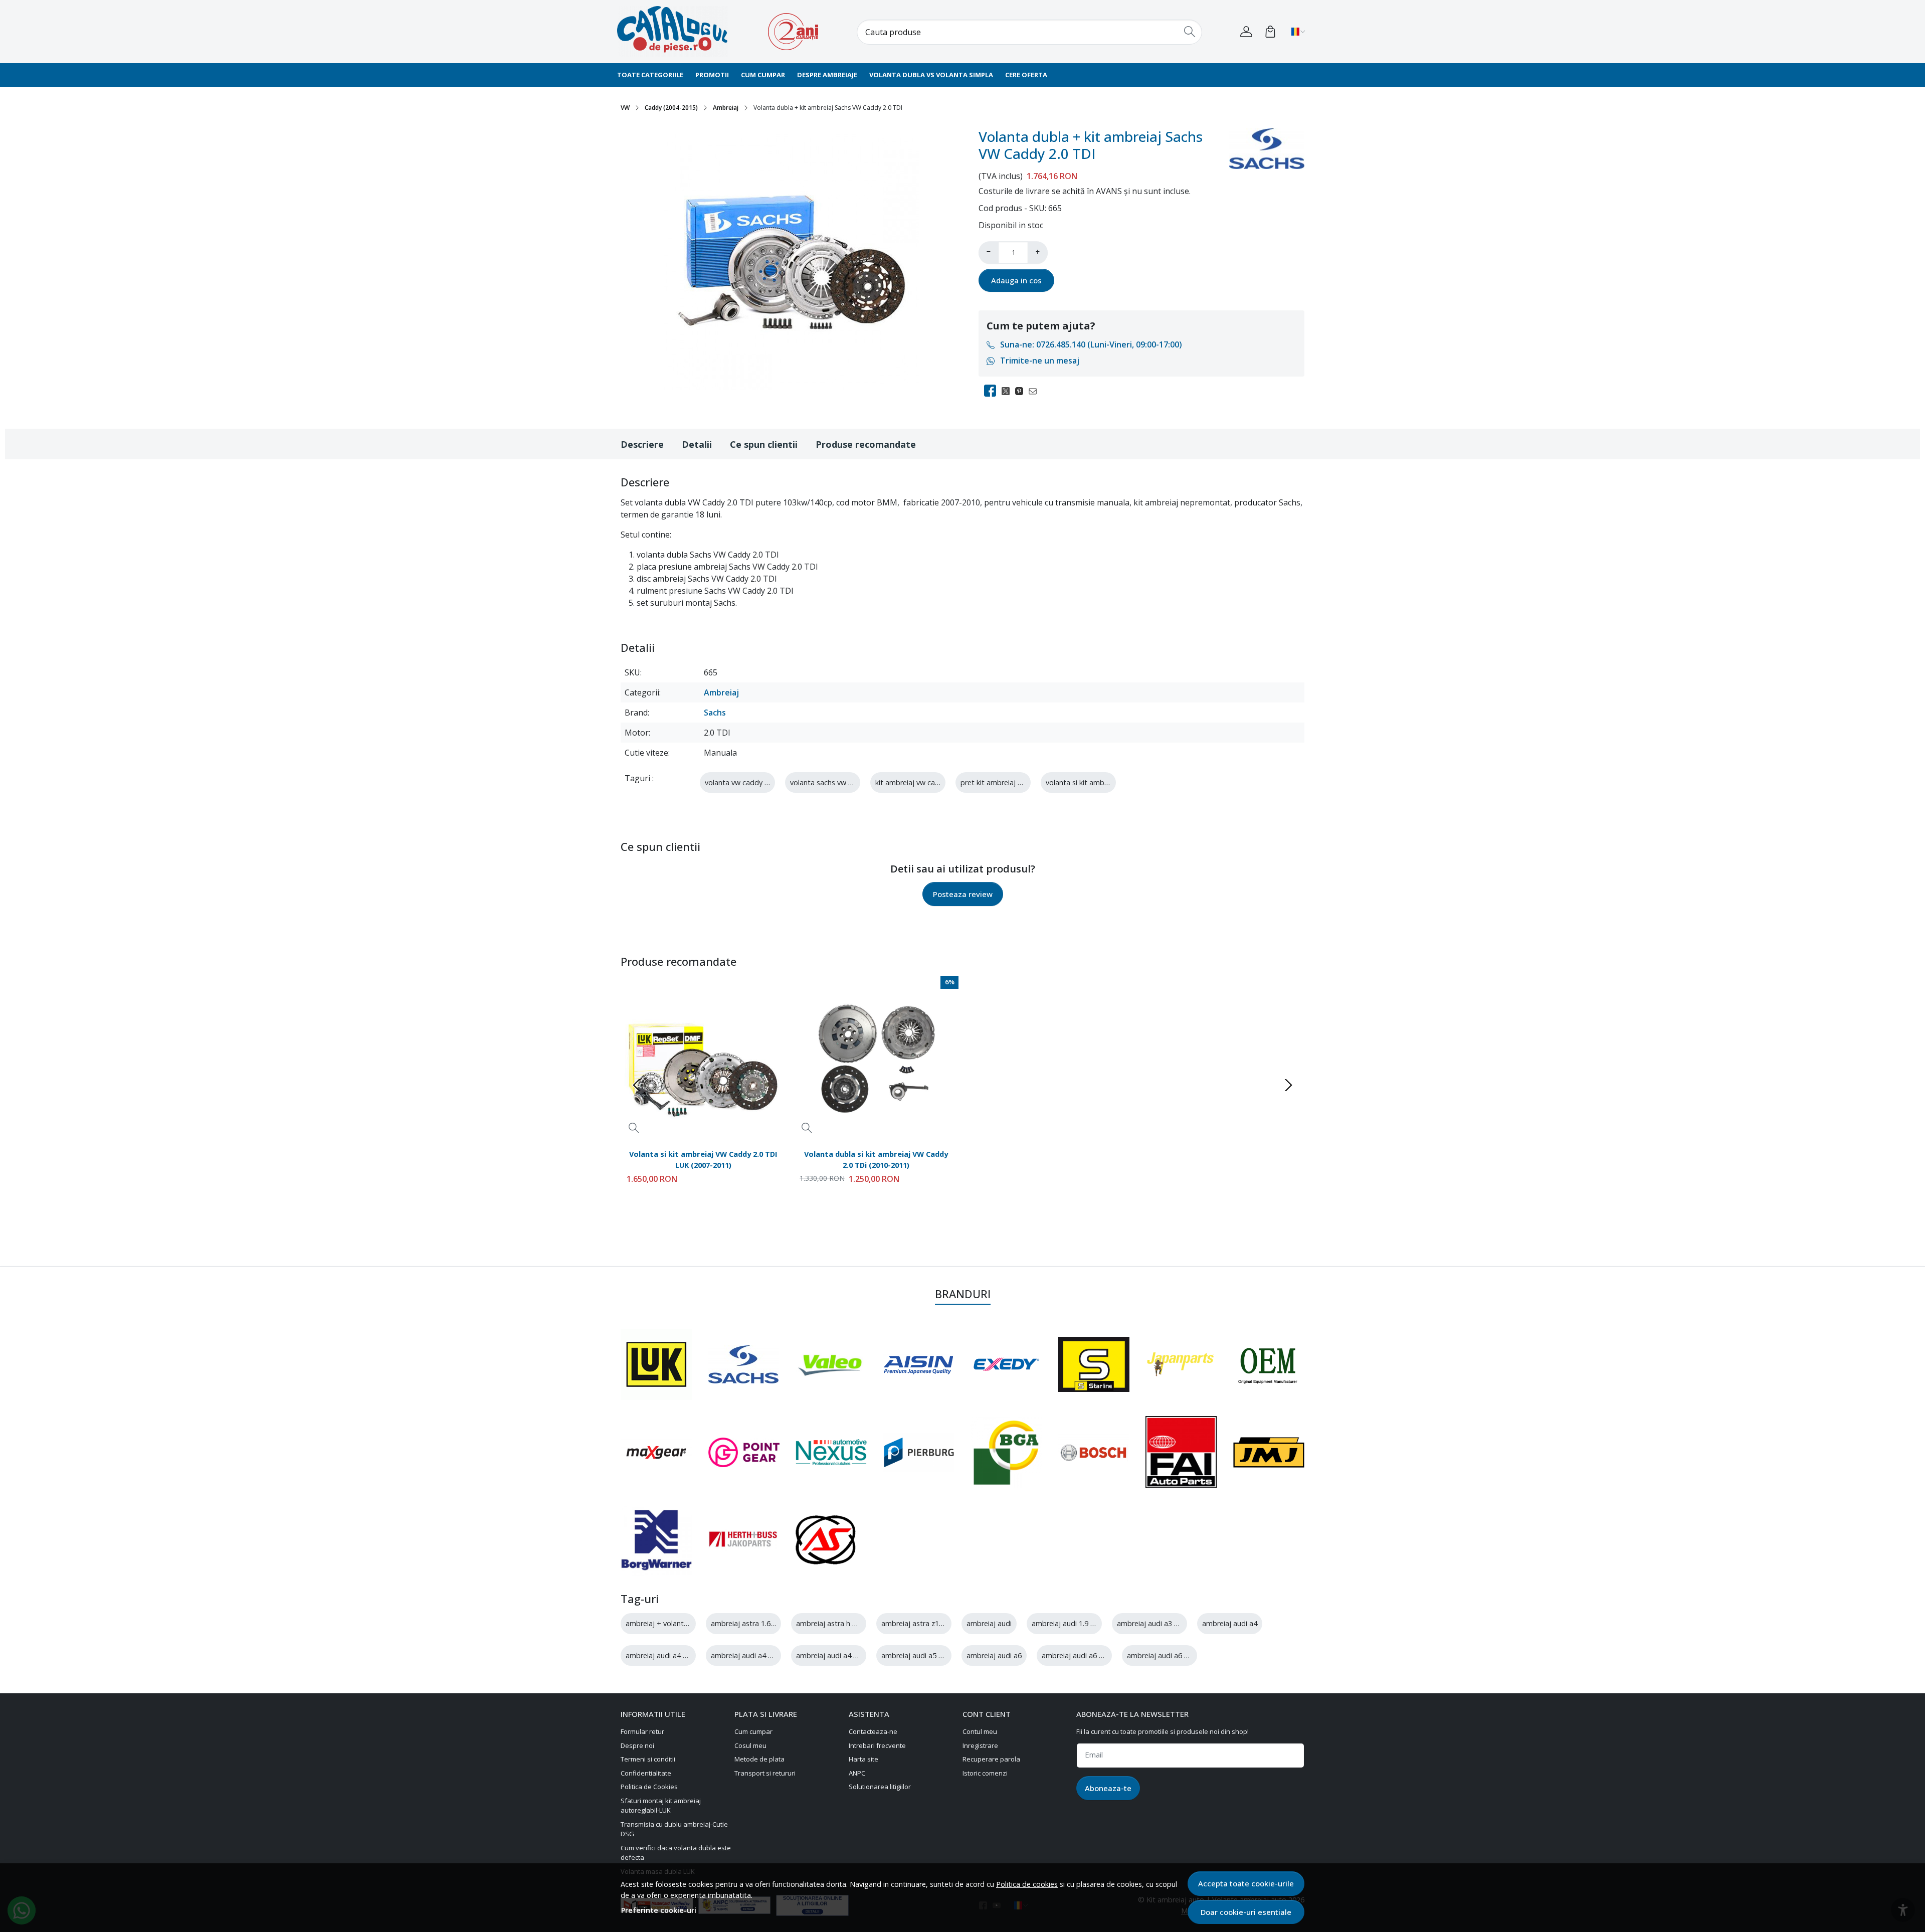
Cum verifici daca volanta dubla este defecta (676, 1853)
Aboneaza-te (1108, 1788)
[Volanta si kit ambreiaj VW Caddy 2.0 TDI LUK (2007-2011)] (703, 1058)
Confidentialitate (646, 1773)
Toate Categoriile (650, 75)
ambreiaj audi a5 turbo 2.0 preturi (937, 1655)
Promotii (712, 75)
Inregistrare (980, 1745)
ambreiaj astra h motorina (839, 1623)
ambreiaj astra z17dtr (917, 1623)
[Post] (1008, 391)
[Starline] (1094, 1364)
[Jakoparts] (744, 1540)
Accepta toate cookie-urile (1246, 1883)
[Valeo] (831, 1364)
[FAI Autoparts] (1181, 1452)
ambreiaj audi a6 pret (1163, 1655)
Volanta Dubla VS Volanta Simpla (931, 75)
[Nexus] (831, 1452)
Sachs (715, 713)
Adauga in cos (1016, 280)
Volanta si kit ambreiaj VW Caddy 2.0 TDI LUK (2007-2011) (703, 1159)
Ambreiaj (726, 108)
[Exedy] (1006, 1365)
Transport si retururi (765, 1773)
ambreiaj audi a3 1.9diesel (1160, 1623)
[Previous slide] (637, 1085)
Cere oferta (1026, 75)
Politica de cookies (1027, 1884)
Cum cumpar (763, 75)
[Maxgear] (656, 1452)
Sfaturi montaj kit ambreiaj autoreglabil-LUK (661, 1806)
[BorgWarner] (656, 1540)
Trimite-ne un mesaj (1040, 361)
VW (625, 108)
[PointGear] (744, 1452)
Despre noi (637, 1745)
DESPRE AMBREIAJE (827, 75)
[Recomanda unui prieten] (1035, 391)
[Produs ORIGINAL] (1269, 1365)
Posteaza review (963, 894)
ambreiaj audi (989, 1623)
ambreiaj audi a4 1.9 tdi (664, 1655)
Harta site (863, 1759)
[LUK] (656, 1365)
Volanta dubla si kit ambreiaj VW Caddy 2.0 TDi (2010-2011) (876, 1159)
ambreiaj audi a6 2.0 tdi (1081, 1655)
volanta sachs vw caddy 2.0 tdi (840, 782)
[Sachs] (743, 1364)
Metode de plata (759, 1759)
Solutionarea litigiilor (880, 1787)
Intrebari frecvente (877, 1745)
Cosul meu (750, 1745)
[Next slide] (1288, 1085)
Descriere (642, 444)
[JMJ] (1269, 1452)
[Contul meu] (1246, 32)
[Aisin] (919, 1364)
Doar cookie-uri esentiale (1246, 1912)
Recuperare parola (991, 1759)
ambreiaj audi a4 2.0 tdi (750, 1655)
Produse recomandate (866, 444)
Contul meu (980, 1731)
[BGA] (1006, 1452)
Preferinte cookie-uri (659, 1910)
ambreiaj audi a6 (994, 1655)
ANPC (857, 1773)
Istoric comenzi (985, 1773)
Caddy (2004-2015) (671, 108)
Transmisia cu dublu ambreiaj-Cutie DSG (674, 1829)
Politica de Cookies (649, 1787)
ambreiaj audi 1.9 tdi (1066, 1623)
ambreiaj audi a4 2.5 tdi (835, 1655)
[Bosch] (1094, 1452)
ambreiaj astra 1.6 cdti (748, 1623)
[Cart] (1270, 32)
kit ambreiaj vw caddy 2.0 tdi (923, 782)
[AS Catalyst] (826, 1540)
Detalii (697, 444)
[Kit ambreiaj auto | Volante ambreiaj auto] (679, 32)
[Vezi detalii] (634, 1127)
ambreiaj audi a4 (1230, 1623)
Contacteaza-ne (873, 1731)
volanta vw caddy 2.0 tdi (745, 782)
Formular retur (642, 1731)
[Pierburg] (919, 1452)
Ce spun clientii (764, 444)
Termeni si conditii (648, 1759)
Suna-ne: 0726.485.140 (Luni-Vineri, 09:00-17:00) (1091, 344)
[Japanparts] (1181, 1364)
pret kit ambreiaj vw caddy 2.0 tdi (1016, 782)
